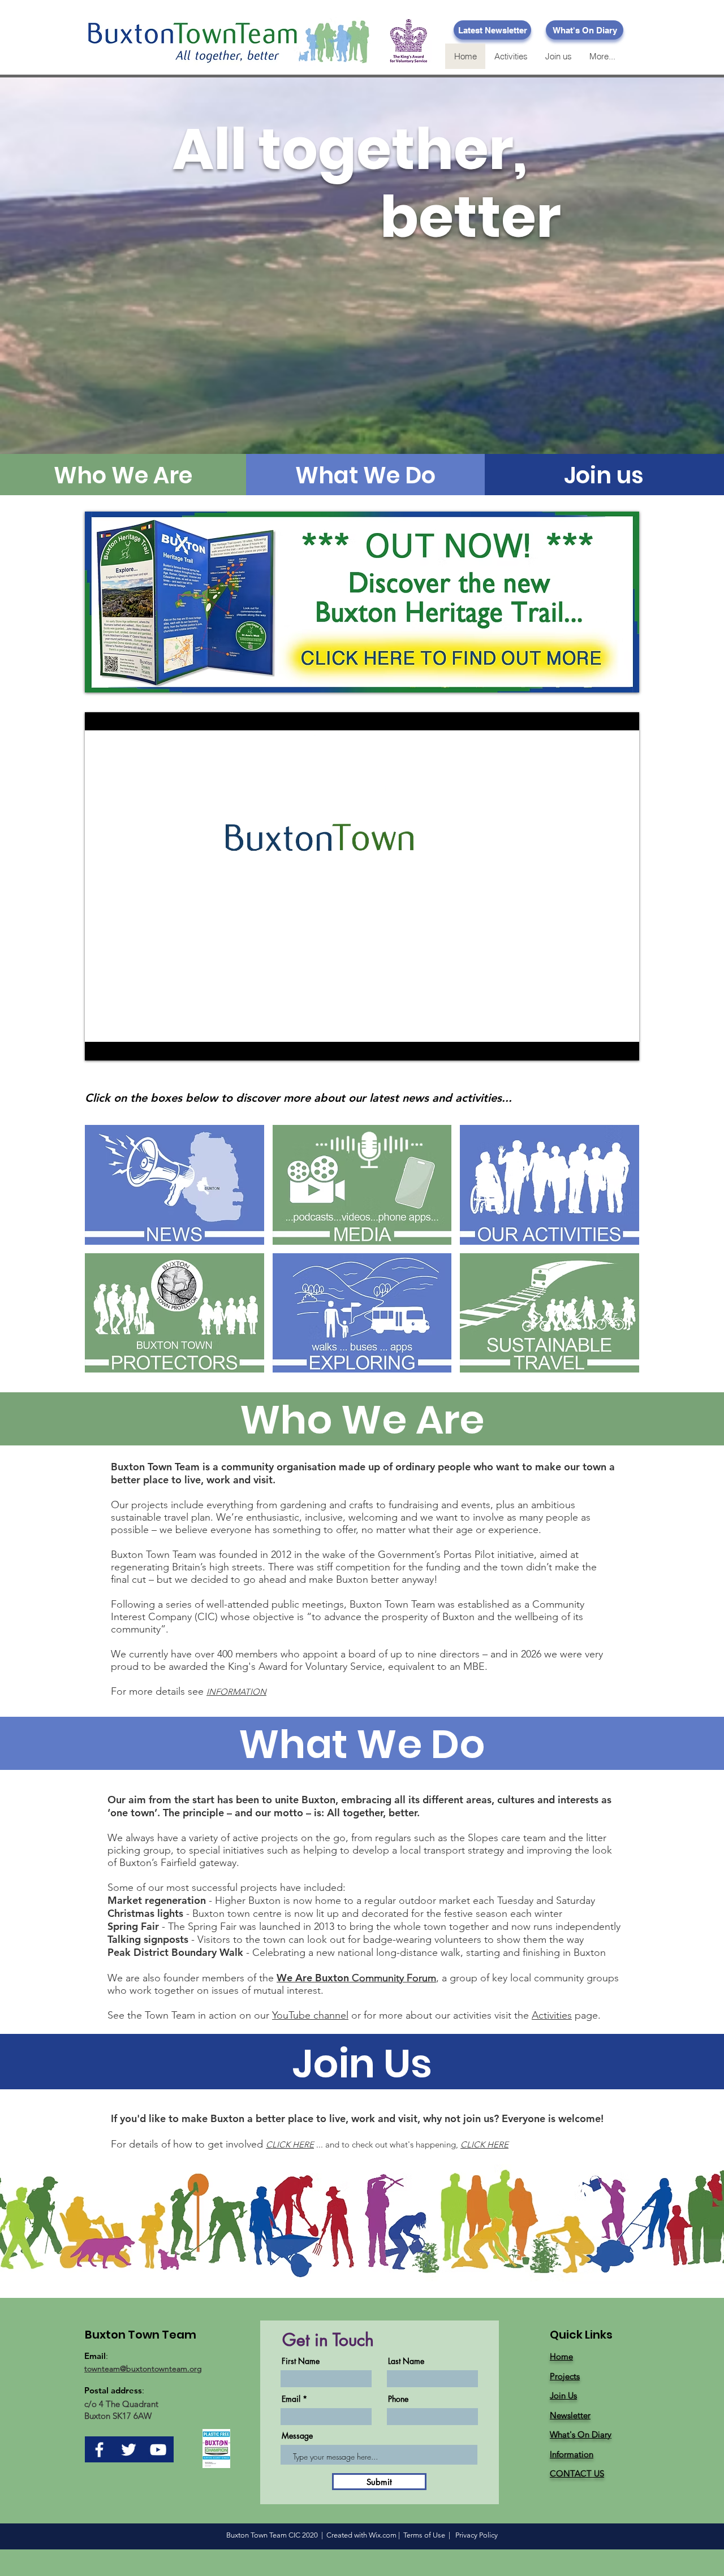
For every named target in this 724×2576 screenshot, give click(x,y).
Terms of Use (424, 2535)
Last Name (406, 2361)
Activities (552, 2015)
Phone (398, 2399)
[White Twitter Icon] (129, 2450)
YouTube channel (310, 2015)
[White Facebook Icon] (99, 2450)
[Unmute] (119, 1045)
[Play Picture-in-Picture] (605, 1045)
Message (297, 2436)
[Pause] (100, 1045)
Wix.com (383, 2535)
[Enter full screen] (624, 1045)
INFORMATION (236, 1692)
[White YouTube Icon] (158, 2450)
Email (291, 2399)
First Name (301, 2361)
